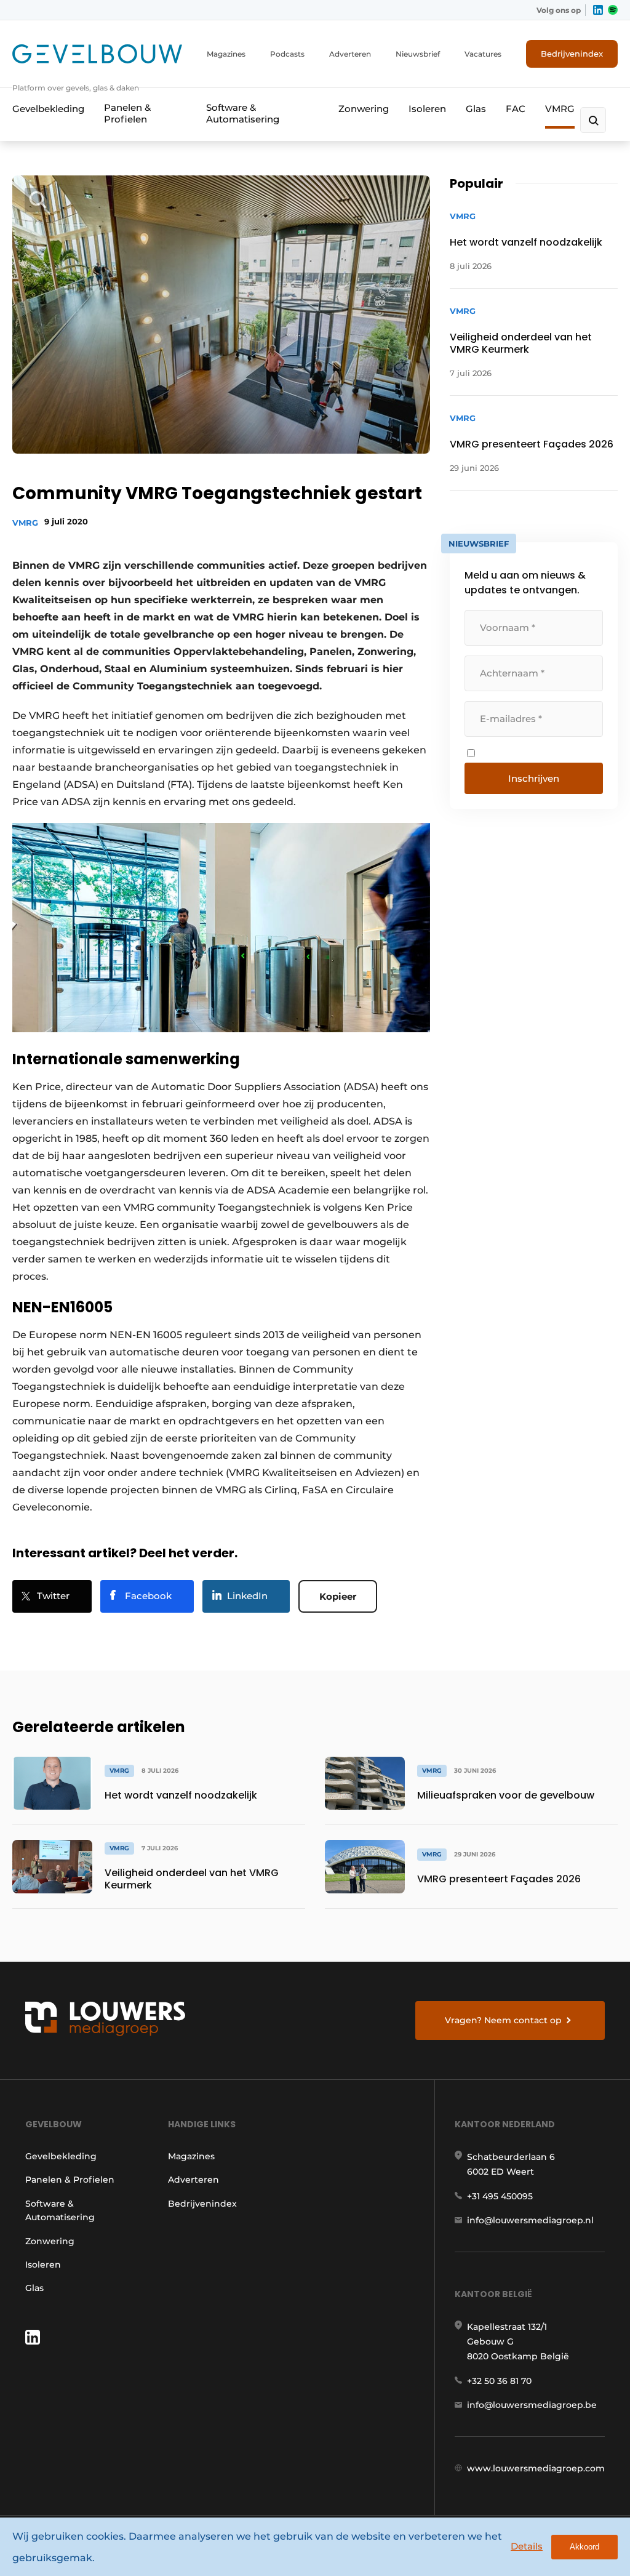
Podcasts (287, 54)
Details (527, 2546)
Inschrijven (534, 778)
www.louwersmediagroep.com (536, 2468)
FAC (516, 109)
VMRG (560, 109)
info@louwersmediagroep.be (532, 2405)
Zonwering (364, 109)
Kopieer (338, 1596)
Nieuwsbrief (418, 54)
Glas (476, 109)
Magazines (226, 54)
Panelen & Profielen (127, 113)
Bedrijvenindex (572, 54)
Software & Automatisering (243, 113)
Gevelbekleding (48, 109)
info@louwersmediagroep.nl (530, 2220)
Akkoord (584, 2547)
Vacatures (483, 54)
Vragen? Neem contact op (503, 2020)
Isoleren (427, 109)
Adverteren (350, 54)
